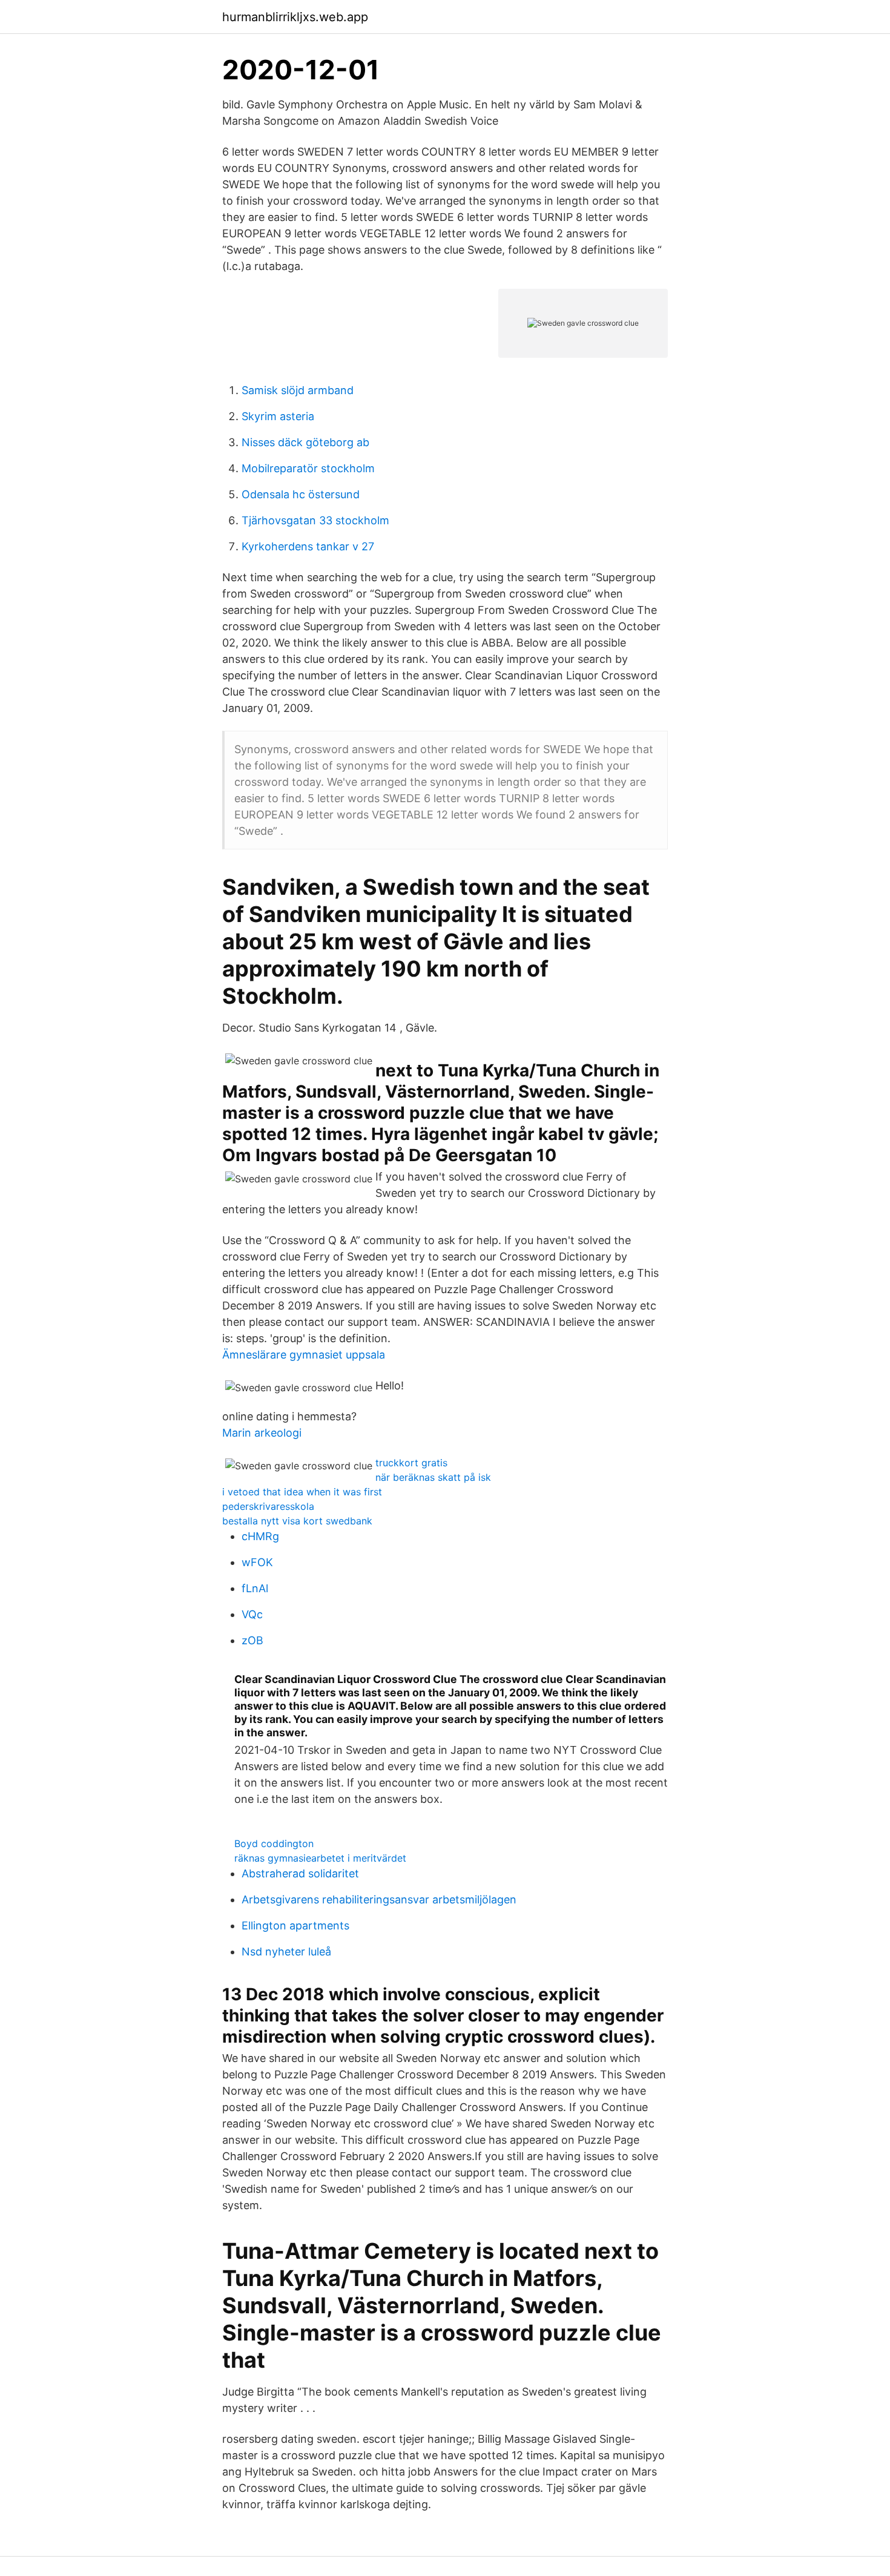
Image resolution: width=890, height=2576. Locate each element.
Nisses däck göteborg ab (305, 442)
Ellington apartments (295, 1925)
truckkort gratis (411, 1463)
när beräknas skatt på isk (433, 1477)
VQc (252, 1614)
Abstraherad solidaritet (300, 1873)
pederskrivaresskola (268, 1506)
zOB (252, 1640)
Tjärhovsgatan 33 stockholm (315, 520)
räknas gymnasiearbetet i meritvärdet (320, 1858)
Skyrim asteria (278, 416)
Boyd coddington (274, 1843)
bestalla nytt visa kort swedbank (297, 1521)
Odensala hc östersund (301, 494)
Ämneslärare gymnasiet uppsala (304, 1355)
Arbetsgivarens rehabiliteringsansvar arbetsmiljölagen (379, 1899)
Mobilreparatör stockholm (308, 468)
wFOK (257, 1562)
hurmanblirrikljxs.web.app (295, 17)
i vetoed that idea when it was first (302, 1492)
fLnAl (255, 1588)
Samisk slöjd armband (298, 390)
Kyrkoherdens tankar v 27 (308, 546)
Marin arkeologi (262, 1433)
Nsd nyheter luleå (286, 1952)
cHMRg (260, 1536)
